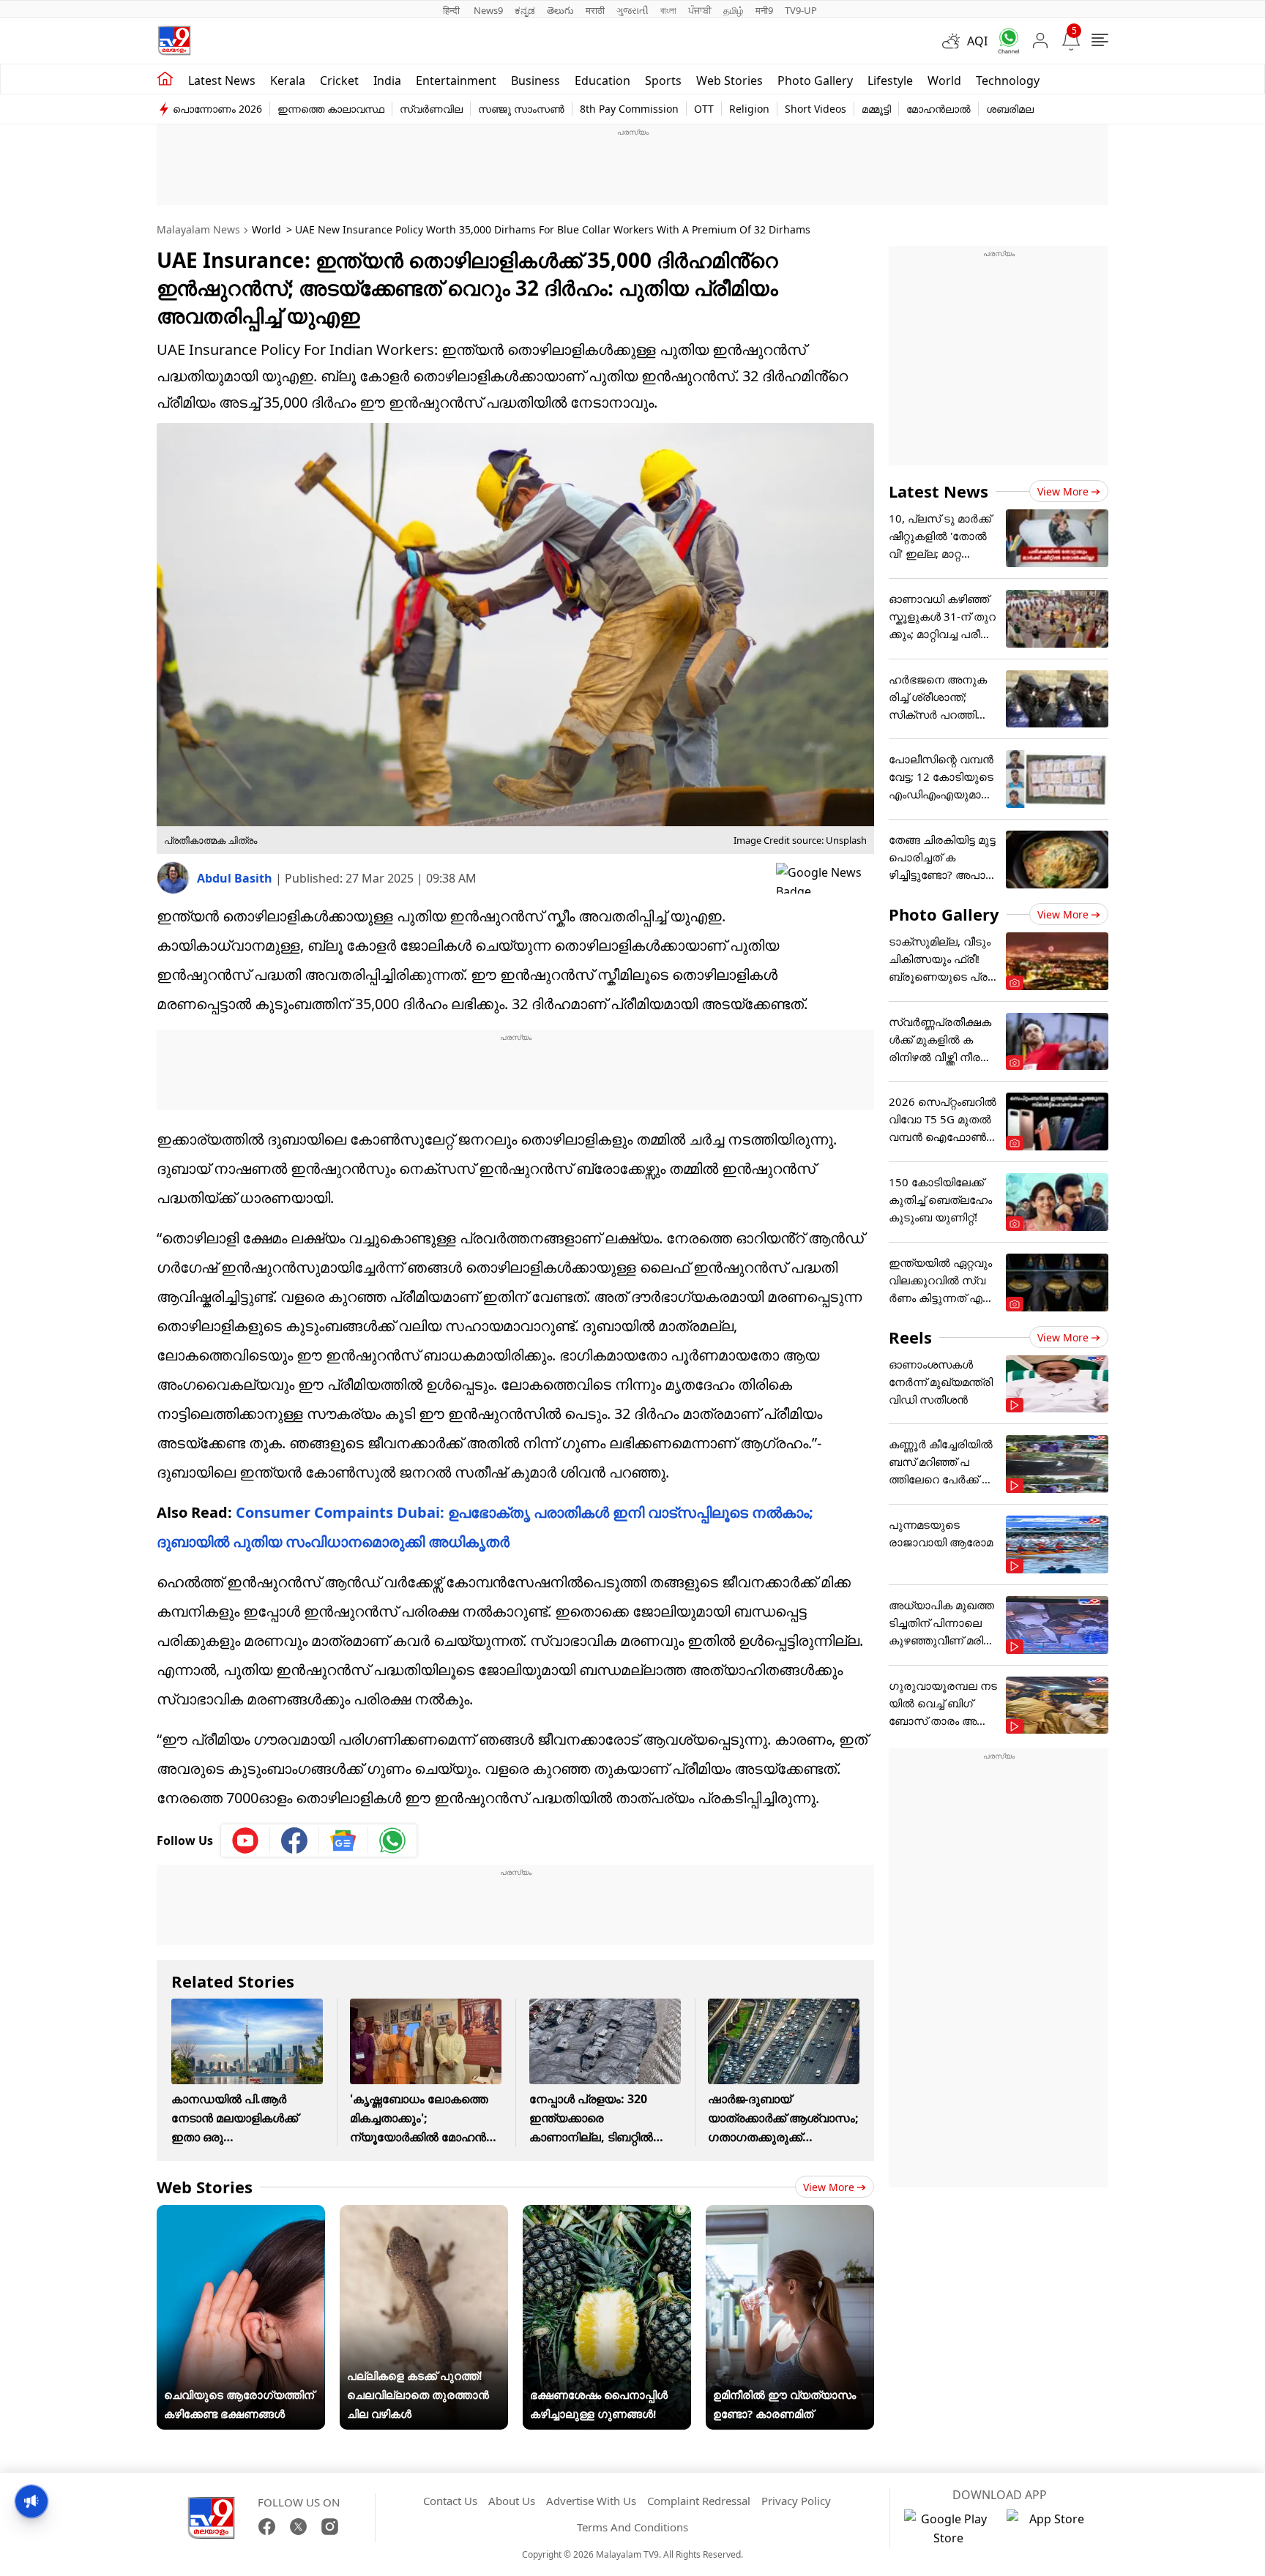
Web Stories (729, 80)
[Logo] (174, 41)
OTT (704, 109)
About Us (512, 2501)
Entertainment (456, 80)
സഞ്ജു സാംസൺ (521, 109)
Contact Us (450, 2501)
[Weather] (955, 41)
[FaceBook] (267, 2527)
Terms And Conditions (632, 2527)
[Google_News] (344, 1841)
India (387, 80)
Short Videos (816, 109)
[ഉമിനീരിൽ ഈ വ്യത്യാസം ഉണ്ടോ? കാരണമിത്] (790, 2214)
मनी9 (764, 10)
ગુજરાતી (632, 10)
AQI (977, 41)
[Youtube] (246, 1841)
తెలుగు (560, 10)
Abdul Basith (236, 878)
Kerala (288, 80)
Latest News (939, 491)
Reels (910, 1337)
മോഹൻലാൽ (939, 109)
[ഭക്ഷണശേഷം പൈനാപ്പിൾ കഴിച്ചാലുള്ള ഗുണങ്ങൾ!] (607, 2214)
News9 (488, 10)
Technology (1008, 80)
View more (829, 2187)
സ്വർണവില (431, 109)
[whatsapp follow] (392, 1841)
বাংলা (668, 10)
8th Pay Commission (629, 109)
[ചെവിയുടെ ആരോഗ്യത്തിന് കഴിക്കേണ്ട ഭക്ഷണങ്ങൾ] (241, 2214)
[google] (825, 878)
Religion (749, 109)
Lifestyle (890, 80)
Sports (663, 80)
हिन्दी (452, 10)
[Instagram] (330, 2527)
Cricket (339, 80)
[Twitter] (298, 2527)
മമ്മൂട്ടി (876, 109)
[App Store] (1051, 2528)
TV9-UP (801, 10)
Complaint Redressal (699, 2501)
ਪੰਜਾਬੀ (700, 10)
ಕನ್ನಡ (525, 10)
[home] (165, 79)
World (944, 80)
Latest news (222, 80)
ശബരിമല (1010, 109)
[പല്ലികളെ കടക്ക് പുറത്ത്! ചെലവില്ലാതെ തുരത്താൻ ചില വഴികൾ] (424, 2214)
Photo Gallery (815, 80)
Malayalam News (198, 229)
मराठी (595, 10)
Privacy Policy (796, 2501)
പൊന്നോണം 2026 (217, 109)
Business (536, 80)
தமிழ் (734, 10)
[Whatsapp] (1004, 41)
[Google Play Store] (948, 2528)
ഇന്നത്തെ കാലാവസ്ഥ (331, 109)
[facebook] (295, 1841)
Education (602, 80)
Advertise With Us (591, 2501)
